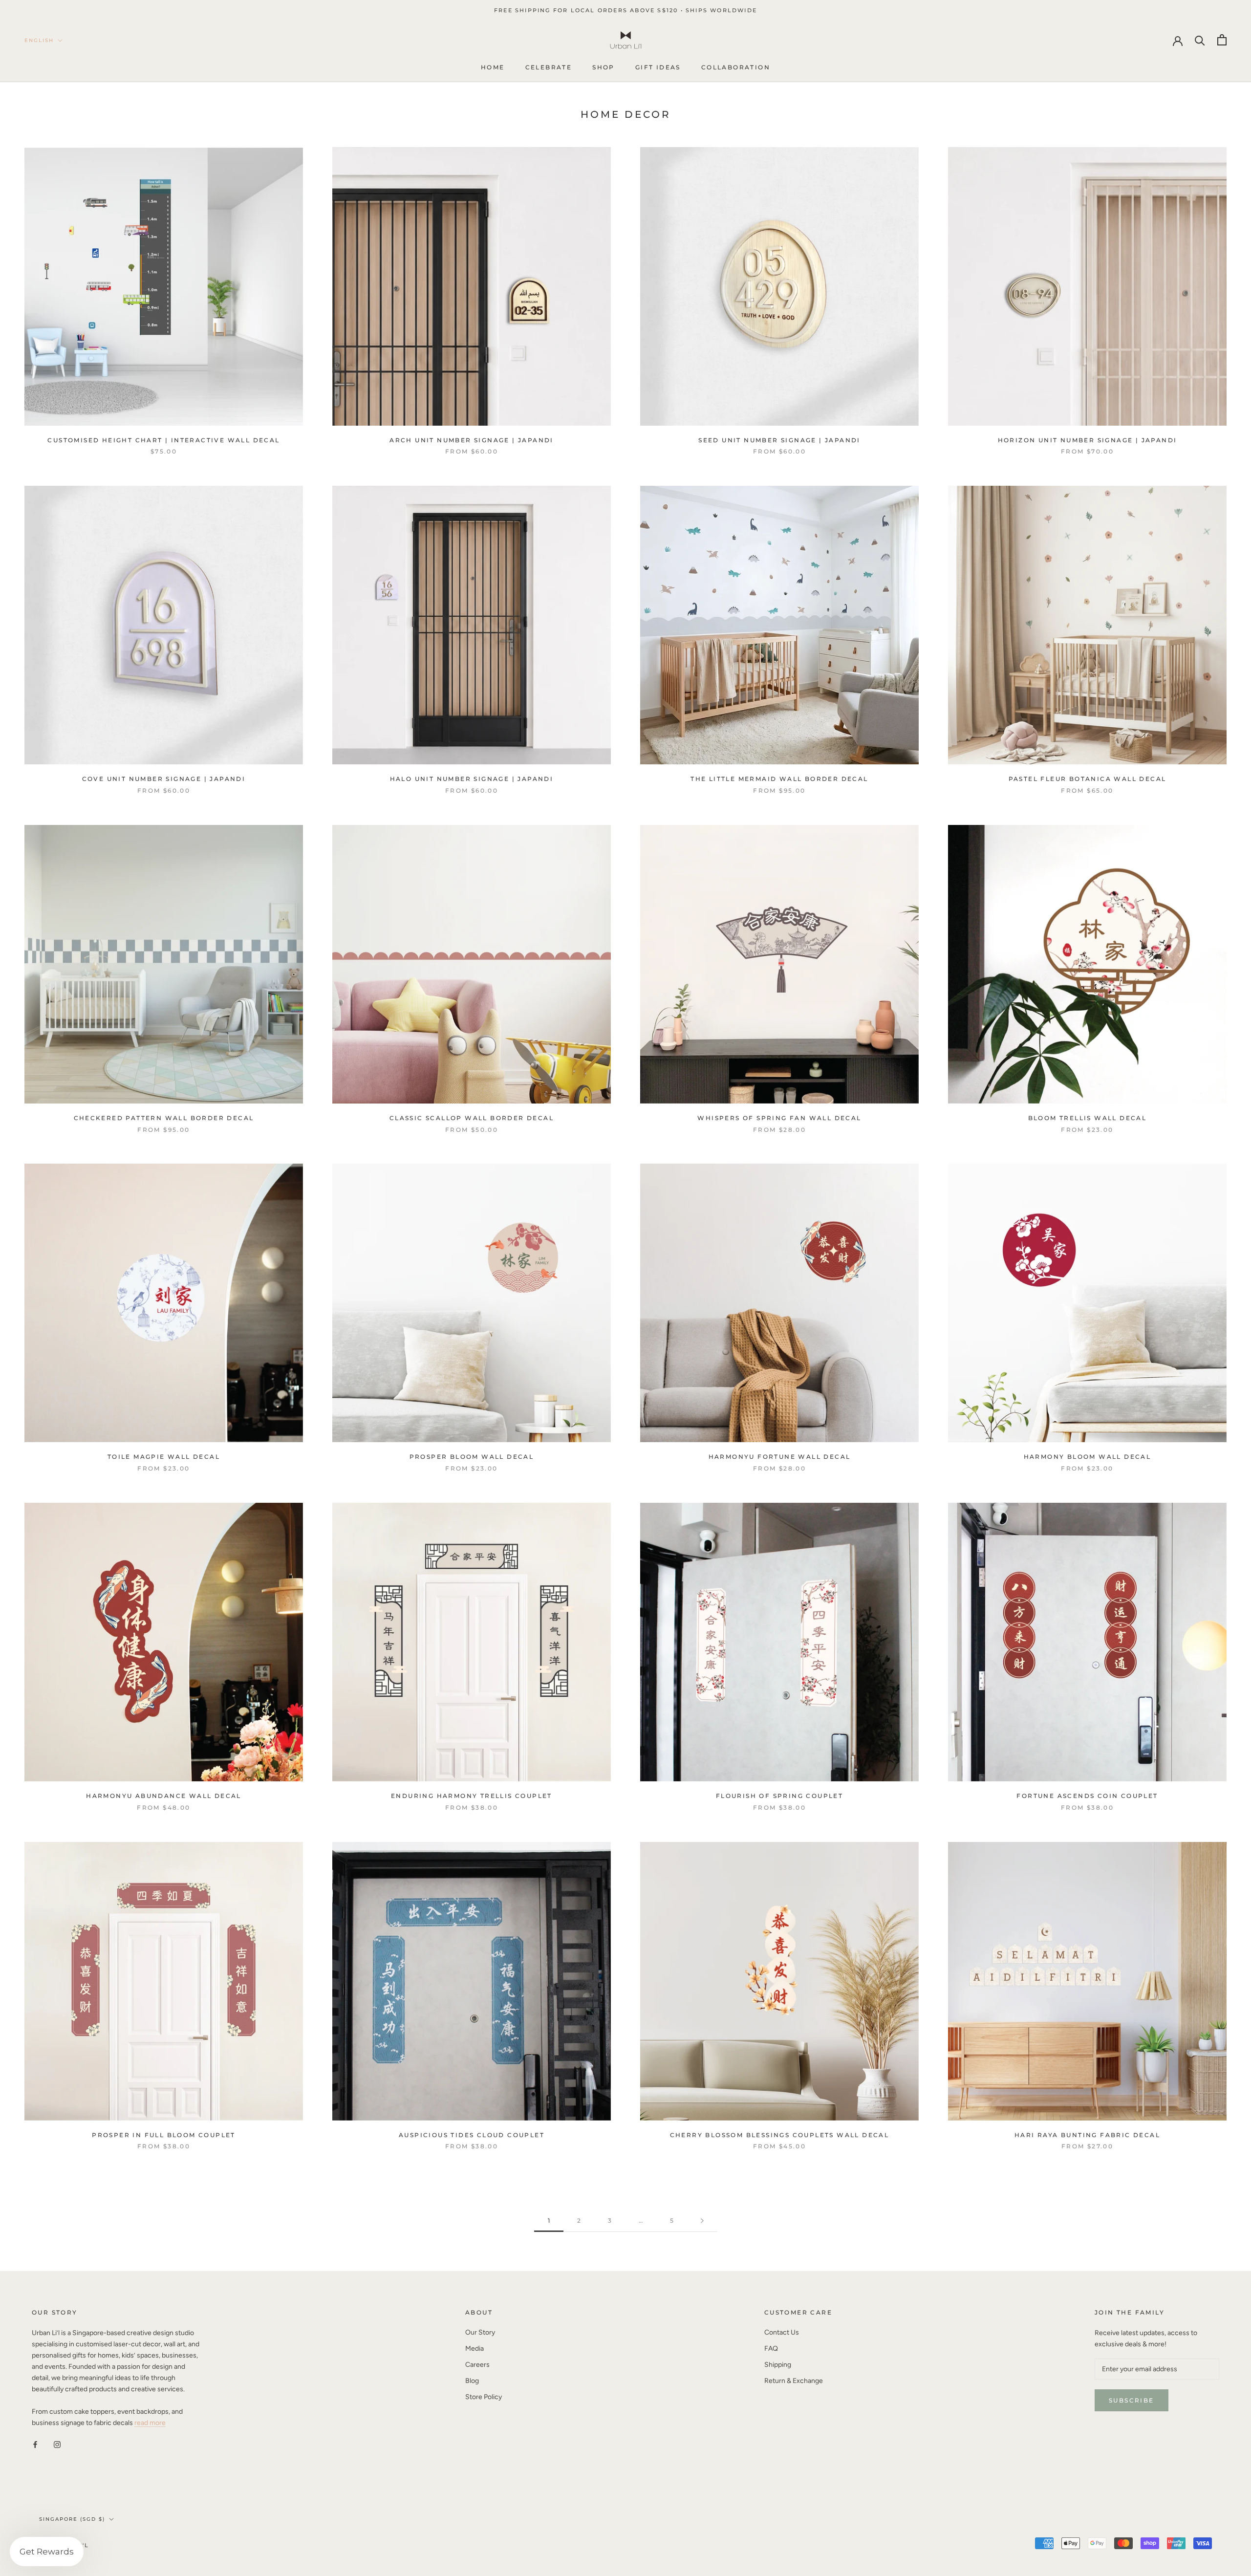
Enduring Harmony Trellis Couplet (472, 1796)
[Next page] (702, 2221)
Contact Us (782, 2332)
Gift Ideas (658, 68)
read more (150, 2423)
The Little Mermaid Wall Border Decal (779, 779)
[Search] (1200, 40)
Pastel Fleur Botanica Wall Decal (1088, 779)
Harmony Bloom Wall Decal (1088, 1457)
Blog (472, 2381)
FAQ (771, 2349)
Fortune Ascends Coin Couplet (1087, 1796)
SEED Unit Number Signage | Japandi (779, 440)
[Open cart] (1222, 40)
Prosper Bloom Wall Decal (472, 1457)
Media (475, 2349)
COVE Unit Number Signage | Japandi (164, 779)
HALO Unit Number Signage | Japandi (472, 779)
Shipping (778, 2365)
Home (493, 68)
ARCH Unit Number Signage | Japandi (472, 440)
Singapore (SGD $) (72, 2519)
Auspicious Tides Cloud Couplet (472, 2135)
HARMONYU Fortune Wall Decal (780, 1457)
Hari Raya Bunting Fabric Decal (1087, 2135)
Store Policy (484, 2397)
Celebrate (549, 68)
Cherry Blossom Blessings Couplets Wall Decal (780, 2135)
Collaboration (736, 68)
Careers (477, 2365)
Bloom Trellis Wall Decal (1088, 1118)
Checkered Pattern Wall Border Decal (164, 1118)
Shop (604, 68)
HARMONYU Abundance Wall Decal (164, 1796)
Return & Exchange (794, 2381)
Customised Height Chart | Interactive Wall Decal (163, 440)
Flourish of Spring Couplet (779, 1796)
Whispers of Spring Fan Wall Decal (779, 1118)
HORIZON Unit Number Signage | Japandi (1088, 440)
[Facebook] (35, 2444)
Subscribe (1132, 2400)
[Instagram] (57, 2444)
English (39, 40)
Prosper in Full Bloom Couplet (164, 2135)
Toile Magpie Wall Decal (164, 1457)
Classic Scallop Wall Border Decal (472, 1118)
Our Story (480, 2332)
